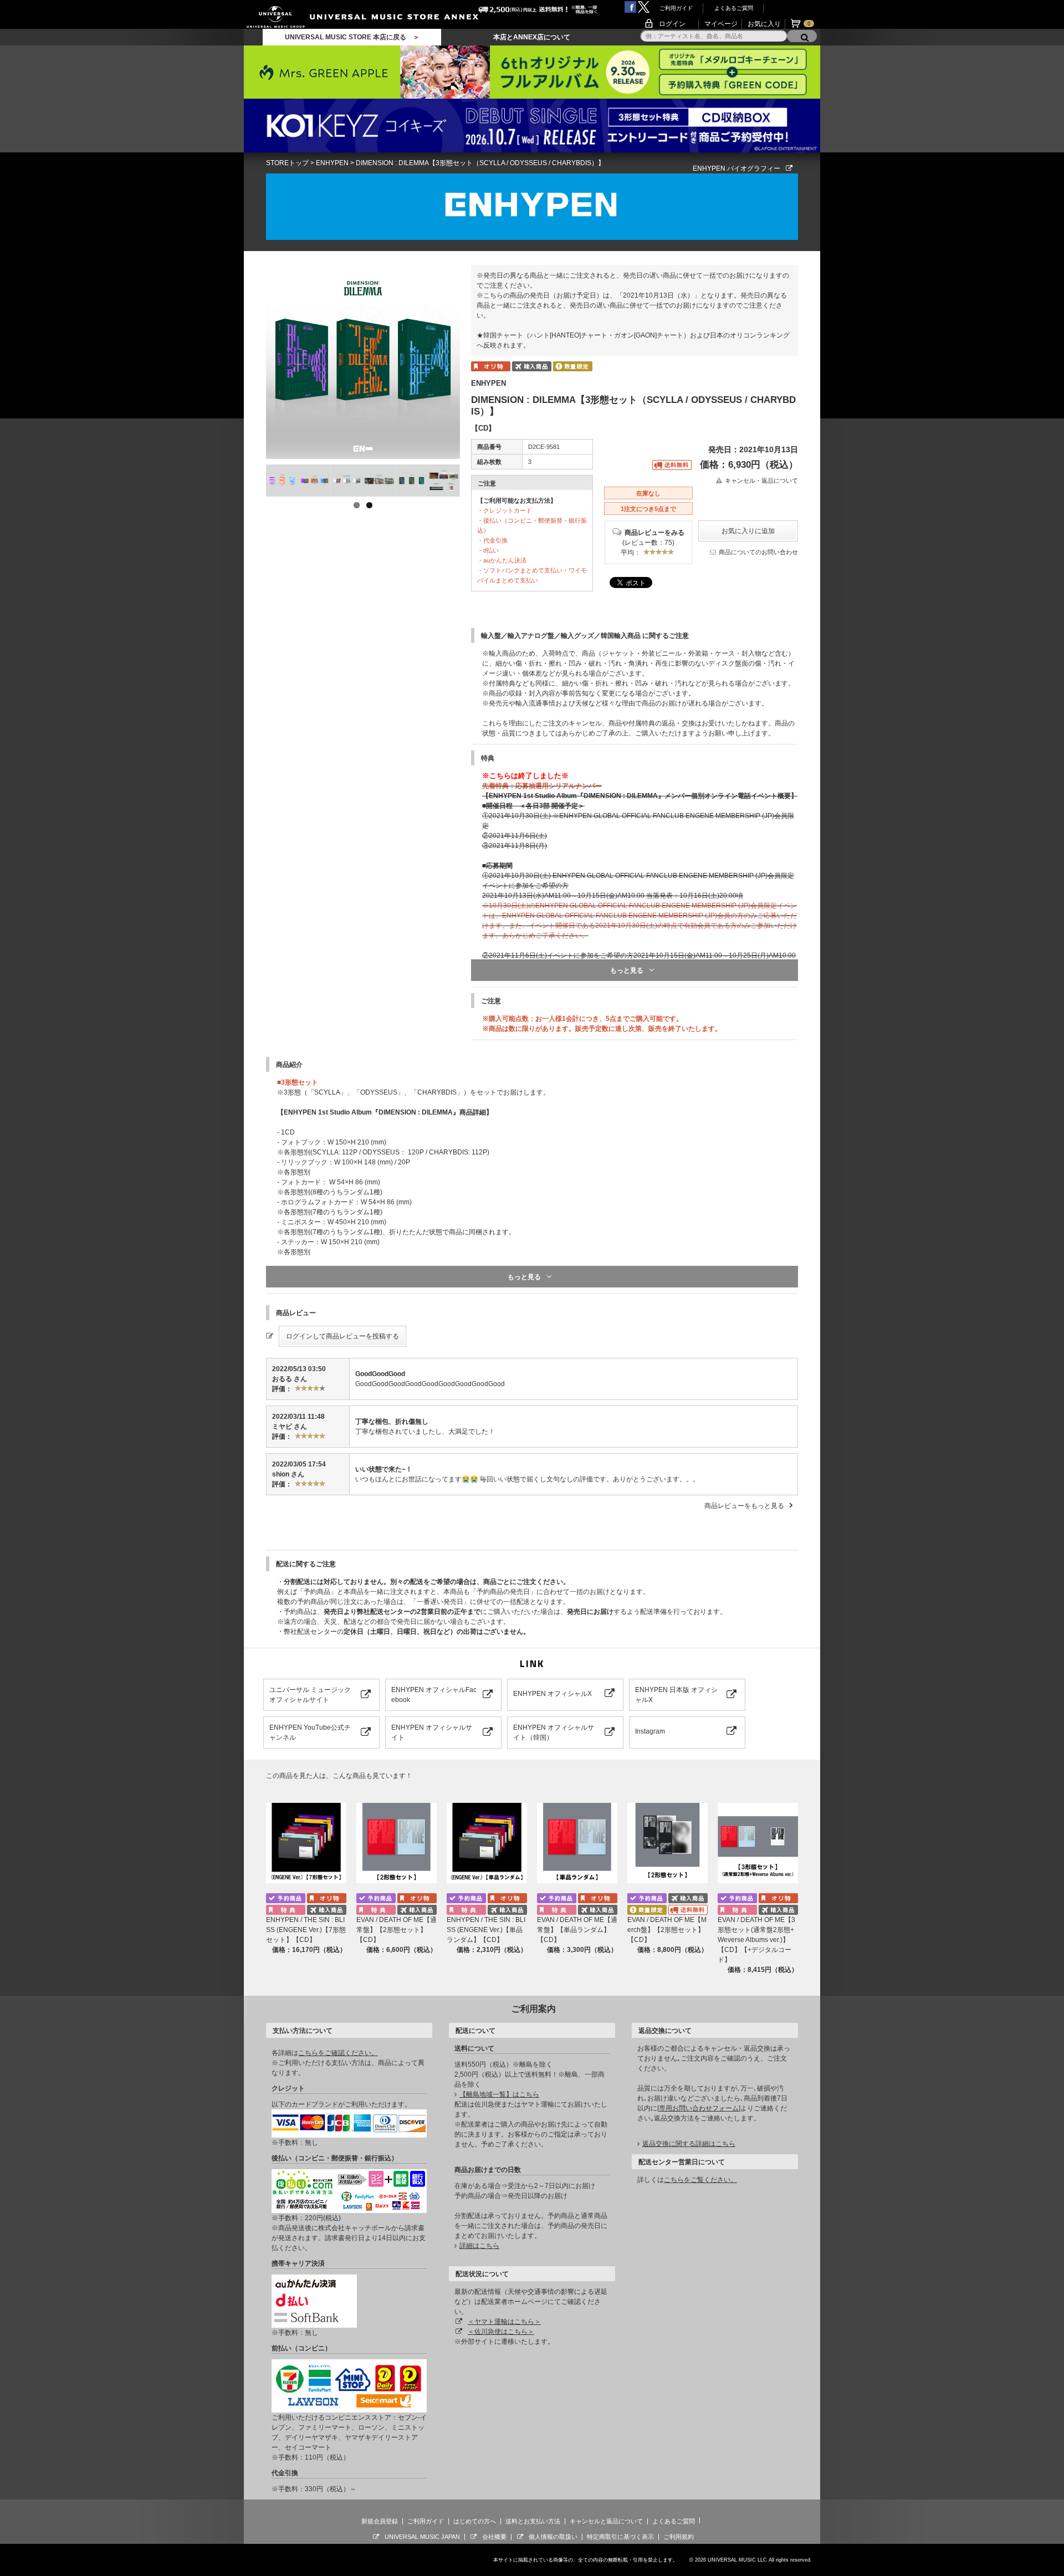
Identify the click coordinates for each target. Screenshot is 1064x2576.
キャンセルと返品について (606, 2521)
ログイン (672, 24)
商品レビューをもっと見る (744, 1506)
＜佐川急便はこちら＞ (501, 2332)
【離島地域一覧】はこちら (499, 2094)
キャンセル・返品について (761, 481)
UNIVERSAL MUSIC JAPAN (422, 2537)
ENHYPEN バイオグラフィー (736, 168)
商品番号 (489, 447)
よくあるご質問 (734, 8)
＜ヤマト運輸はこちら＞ (504, 2322)
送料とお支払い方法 (533, 2521)
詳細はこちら (479, 2246)
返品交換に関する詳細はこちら (689, 2144)
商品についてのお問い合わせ (758, 552)
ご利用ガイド (676, 8)
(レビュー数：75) (648, 543)
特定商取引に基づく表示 (620, 2537)
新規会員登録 (380, 2521)
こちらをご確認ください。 (338, 2053)
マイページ (721, 24)
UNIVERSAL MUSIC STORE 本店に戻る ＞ (352, 37)
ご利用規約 (679, 2537)
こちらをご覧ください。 (700, 2180)
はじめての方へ (475, 2521)
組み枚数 (489, 462)
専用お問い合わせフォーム (699, 2108)
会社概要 (494, 2537)
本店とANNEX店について (532, 37)
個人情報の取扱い (553, 2537)
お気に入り (764, 24)
